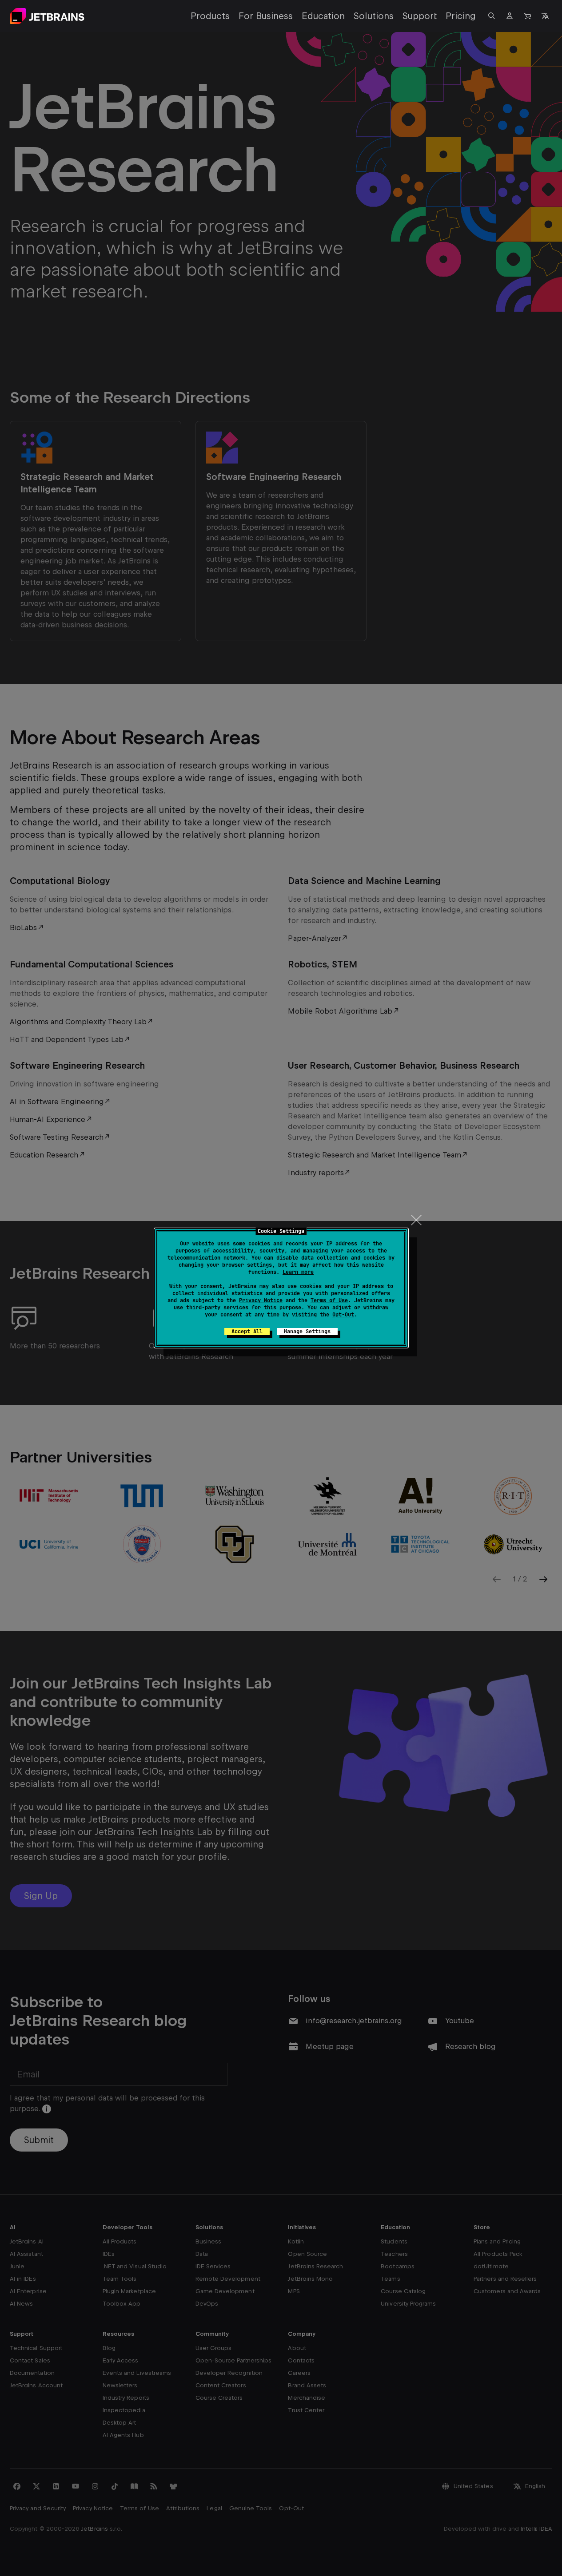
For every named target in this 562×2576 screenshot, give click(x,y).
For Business (266, 16)
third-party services (217, 1308)
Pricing (461, 16)
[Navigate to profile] (510, 16)
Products (210, 16)
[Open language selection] (545, 16)
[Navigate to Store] (527, 16)
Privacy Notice (261, 1300)
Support (420, 16)
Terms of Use (329, 1300)
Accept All (247, 1332)
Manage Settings (307, 1332)
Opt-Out (343, 1315)
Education (323, 16)
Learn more (298, 1272)
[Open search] (492, 16)
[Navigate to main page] (47, 16)
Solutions (374, 16)
